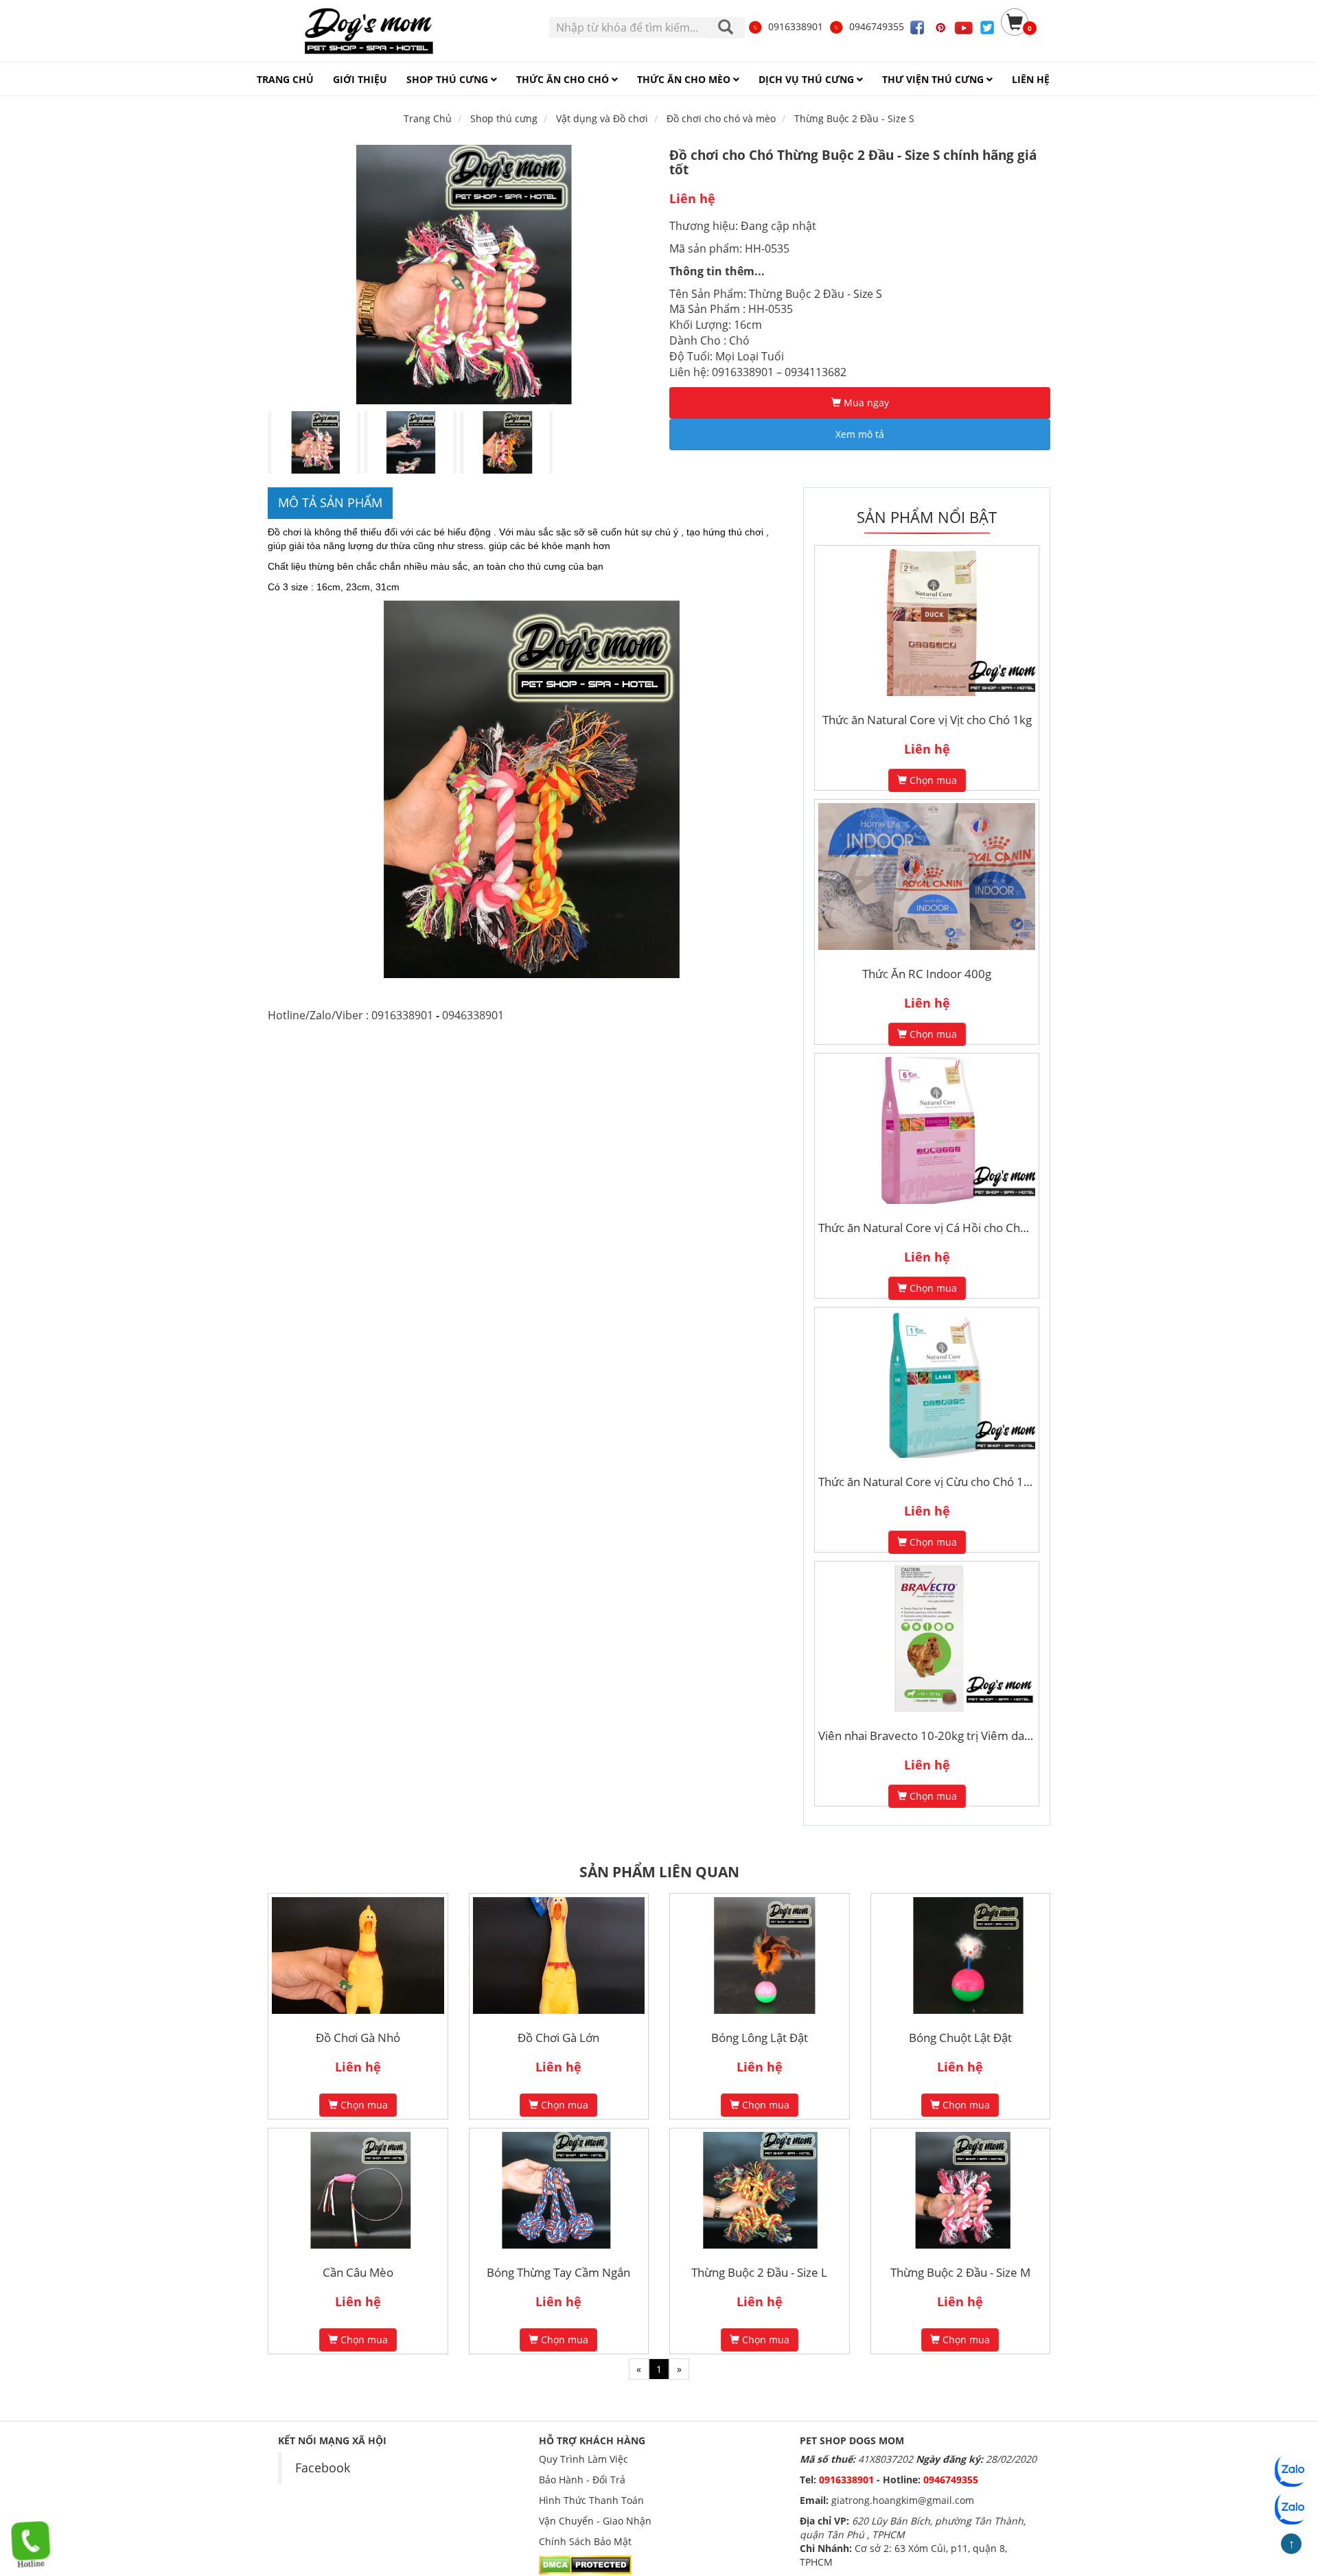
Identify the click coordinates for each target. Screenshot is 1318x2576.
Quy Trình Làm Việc (583, 2459)
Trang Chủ (428, 118)
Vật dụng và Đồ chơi (602, 118)
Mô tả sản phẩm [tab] (330, 502)
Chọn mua (932, 780)
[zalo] (1291, 2508)
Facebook (323, 2468)
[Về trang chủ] (369, 31)
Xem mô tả (860, 434)
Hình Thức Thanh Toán (591, 2500)
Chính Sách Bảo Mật (585, 2541)
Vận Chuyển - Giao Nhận (595, 2521)
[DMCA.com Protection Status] (585, 2564)
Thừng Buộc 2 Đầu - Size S (854, 118)
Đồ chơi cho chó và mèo (721, 118)
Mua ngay (865, 403)
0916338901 (796, 26)
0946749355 (877, 26)
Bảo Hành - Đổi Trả (582, 2480)
